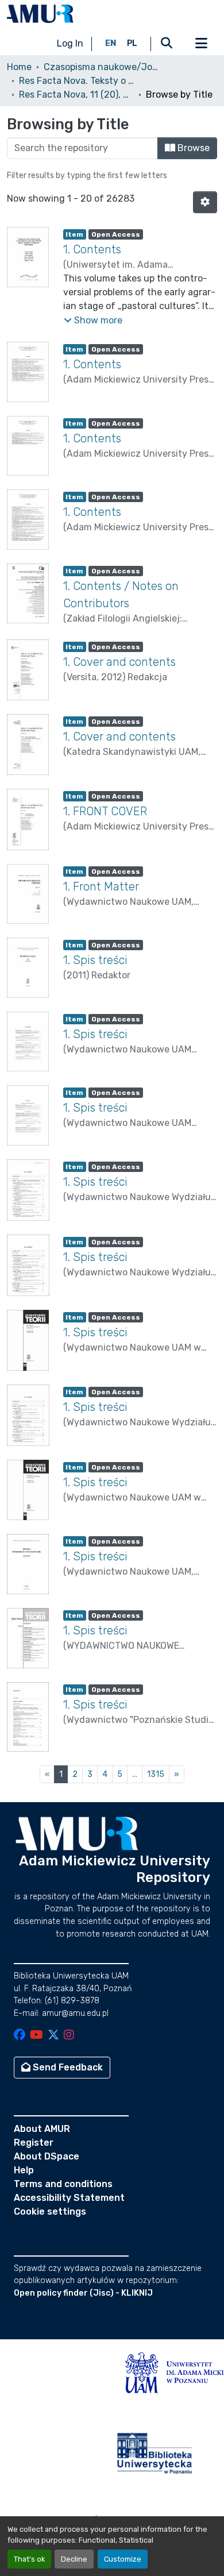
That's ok (29, 2559)
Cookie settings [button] (50, 2211)
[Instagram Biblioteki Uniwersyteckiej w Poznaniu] (69, 2036)
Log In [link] (70, 43)
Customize (123, 2559)
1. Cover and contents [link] (119, 662)
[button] (40, 14)
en (111, 43)
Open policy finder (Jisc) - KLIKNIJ (83, 2293)
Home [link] (19, 67)
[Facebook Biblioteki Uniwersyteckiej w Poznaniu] (20, 2036)
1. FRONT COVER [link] (105, 811)
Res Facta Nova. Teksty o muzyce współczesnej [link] (76, 81)
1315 (156, 1774)
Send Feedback (67, 2067)
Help (24, 2170)
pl (132, 43)
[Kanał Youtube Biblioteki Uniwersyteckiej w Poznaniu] (36, 2036)
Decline (74, 2559)
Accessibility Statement (69, 2198)
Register (34, 2143)
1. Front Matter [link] (101, 886)
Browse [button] (192, 148)
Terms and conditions (63, 2184)
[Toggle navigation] (201, 44)
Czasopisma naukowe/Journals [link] (101, 67)
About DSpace (47, 2156)
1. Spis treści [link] (95, 960)
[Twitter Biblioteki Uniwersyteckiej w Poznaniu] (53, 2036)
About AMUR (42, 2129)
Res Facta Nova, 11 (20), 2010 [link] (76, 95)
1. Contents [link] (92, 249)
